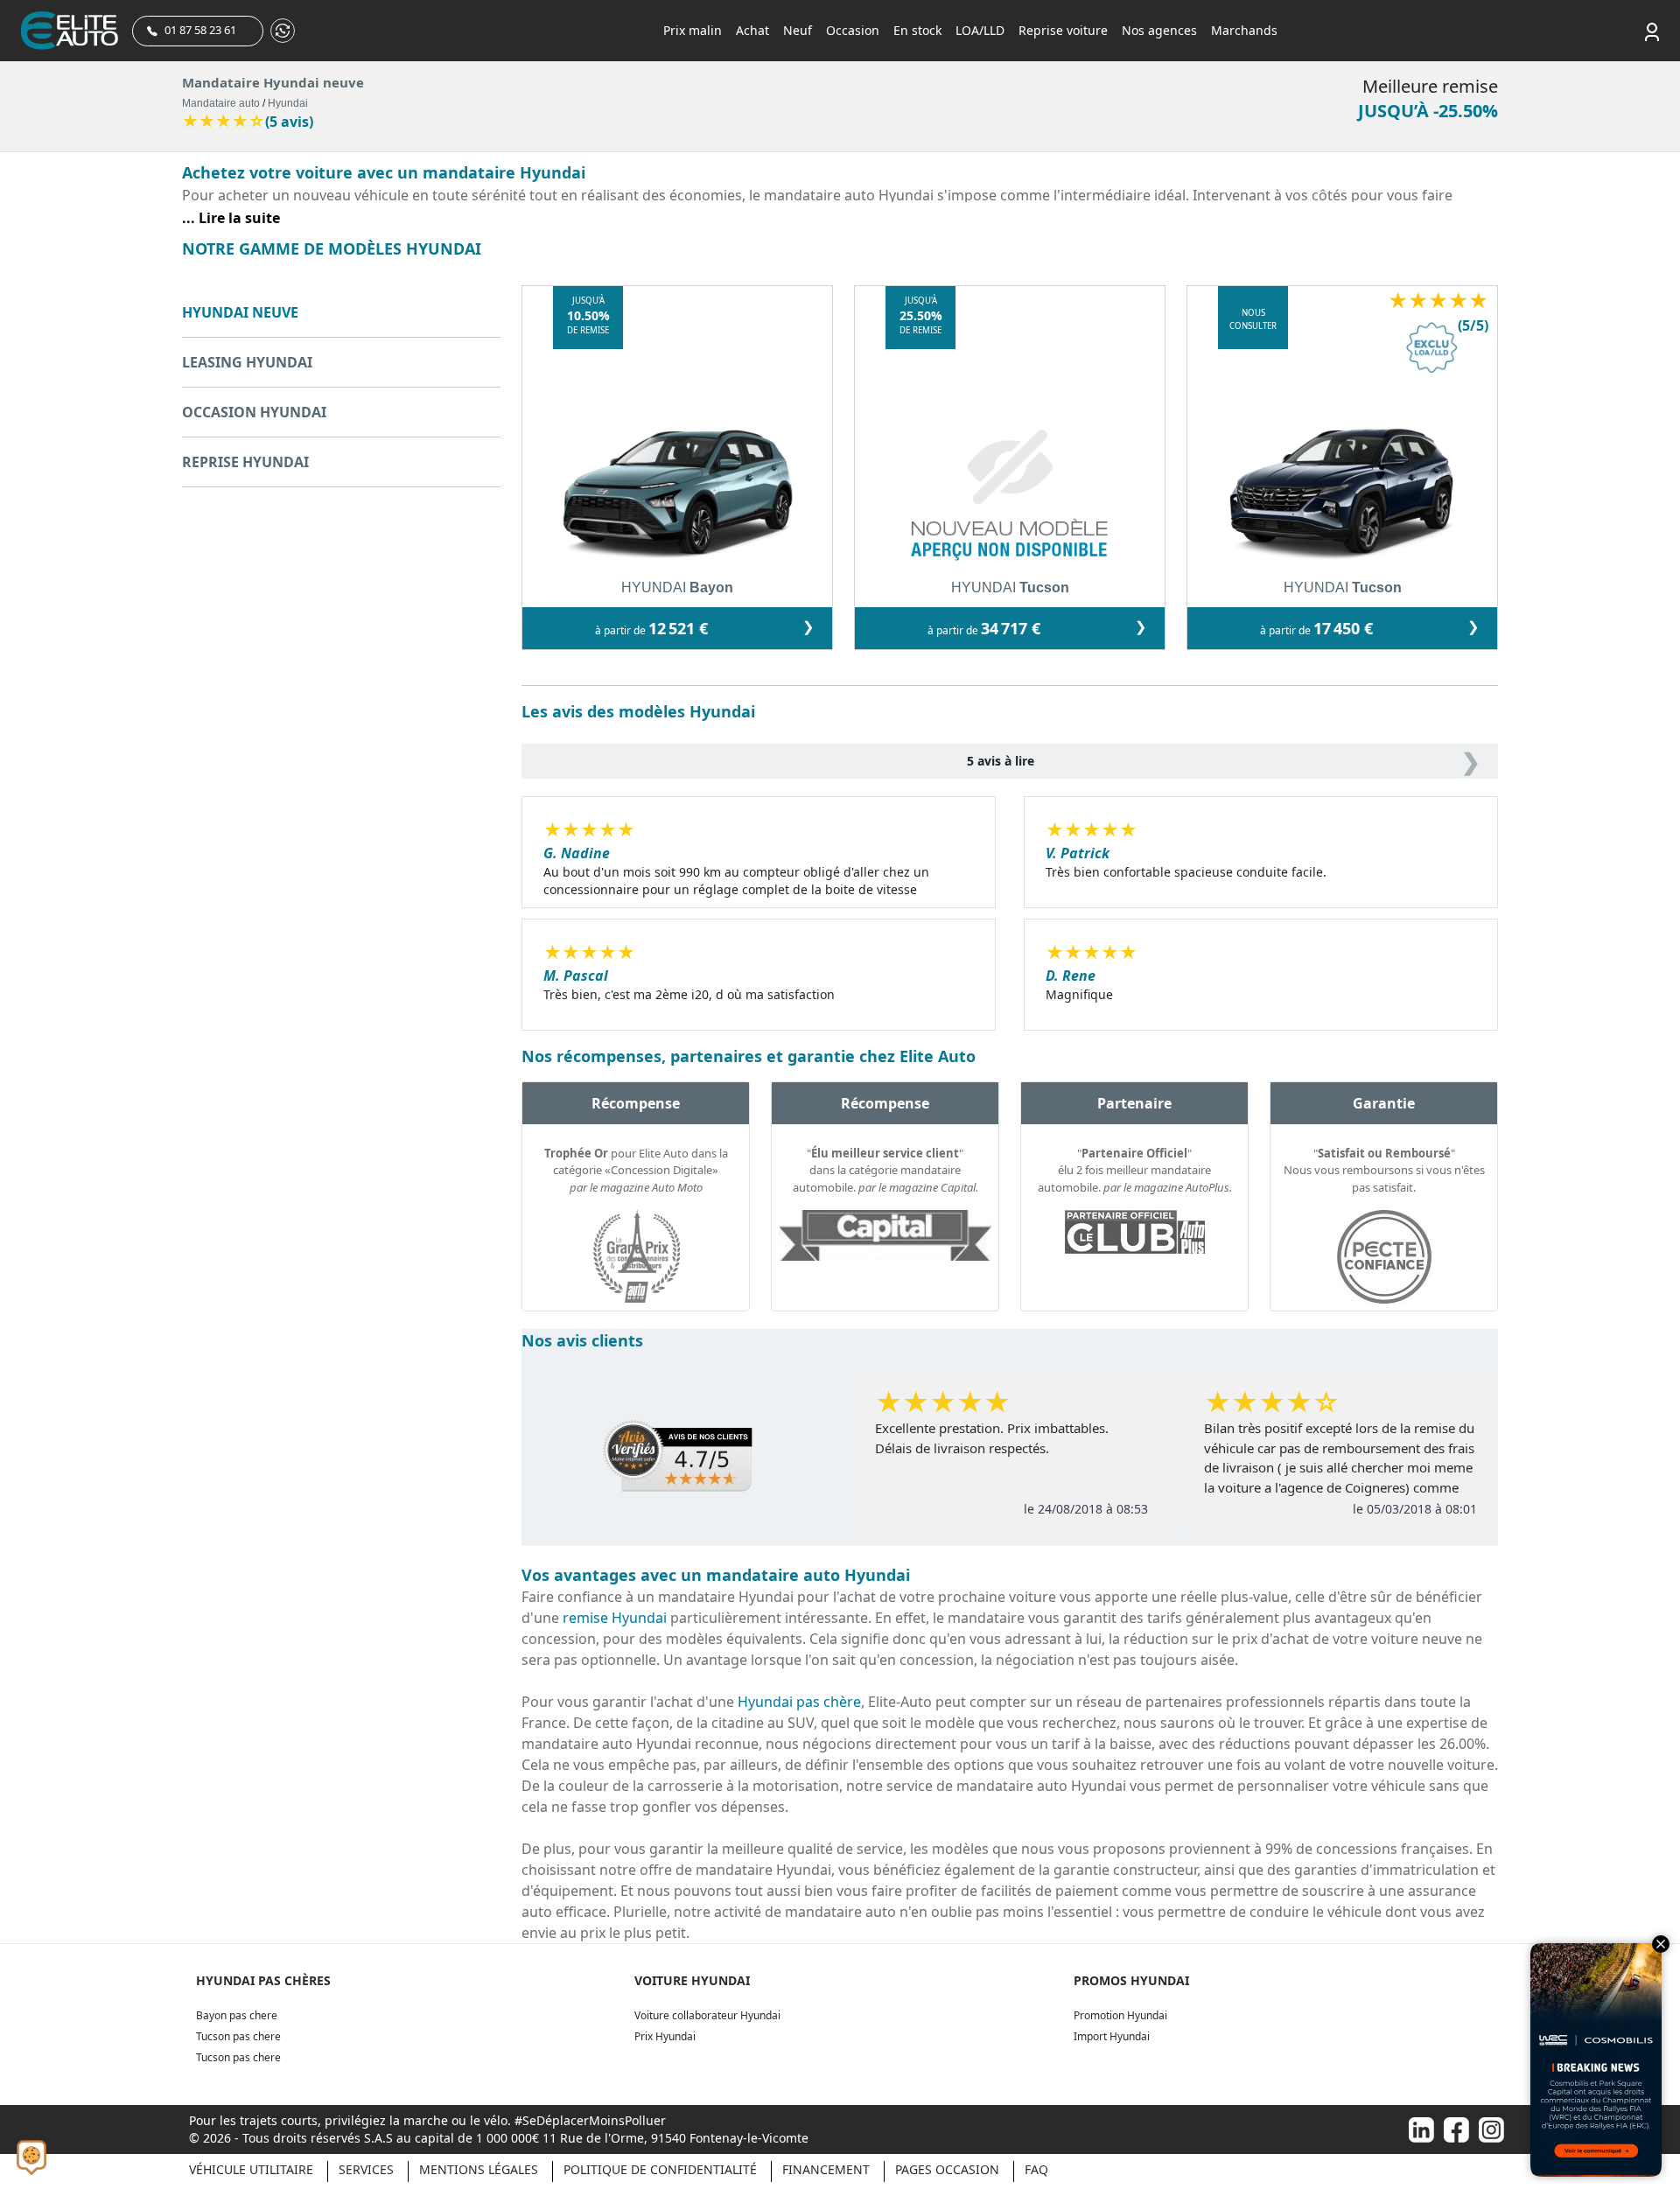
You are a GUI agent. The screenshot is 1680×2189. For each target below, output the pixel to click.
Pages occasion (947, 2169)
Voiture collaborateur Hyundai (707, 2015)
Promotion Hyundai (1120, 2015)
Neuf (798, 30)
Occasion (853, 30)
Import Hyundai (1112, 2036)
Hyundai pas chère (799, 1702)
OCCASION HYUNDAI (254, 412)
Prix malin (693, 30)
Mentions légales (479, 2169)
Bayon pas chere (237, 2015)
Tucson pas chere (238, 2036)
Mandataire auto (221, 103)
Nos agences (1159, 30)
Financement (826, 2169)
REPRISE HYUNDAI (245, 462)
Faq (1036, 2169)
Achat (752, 30)
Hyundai (288, 103)
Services (366, 2169)
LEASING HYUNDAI (247, 362)
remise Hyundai (615, 1618)
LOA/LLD (980, 30)
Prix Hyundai (665, 2036)
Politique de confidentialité (660, 2169)
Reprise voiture (1063, 30)
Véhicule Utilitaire (251, 2169)
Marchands (1244, 30)
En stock (917, 30)
